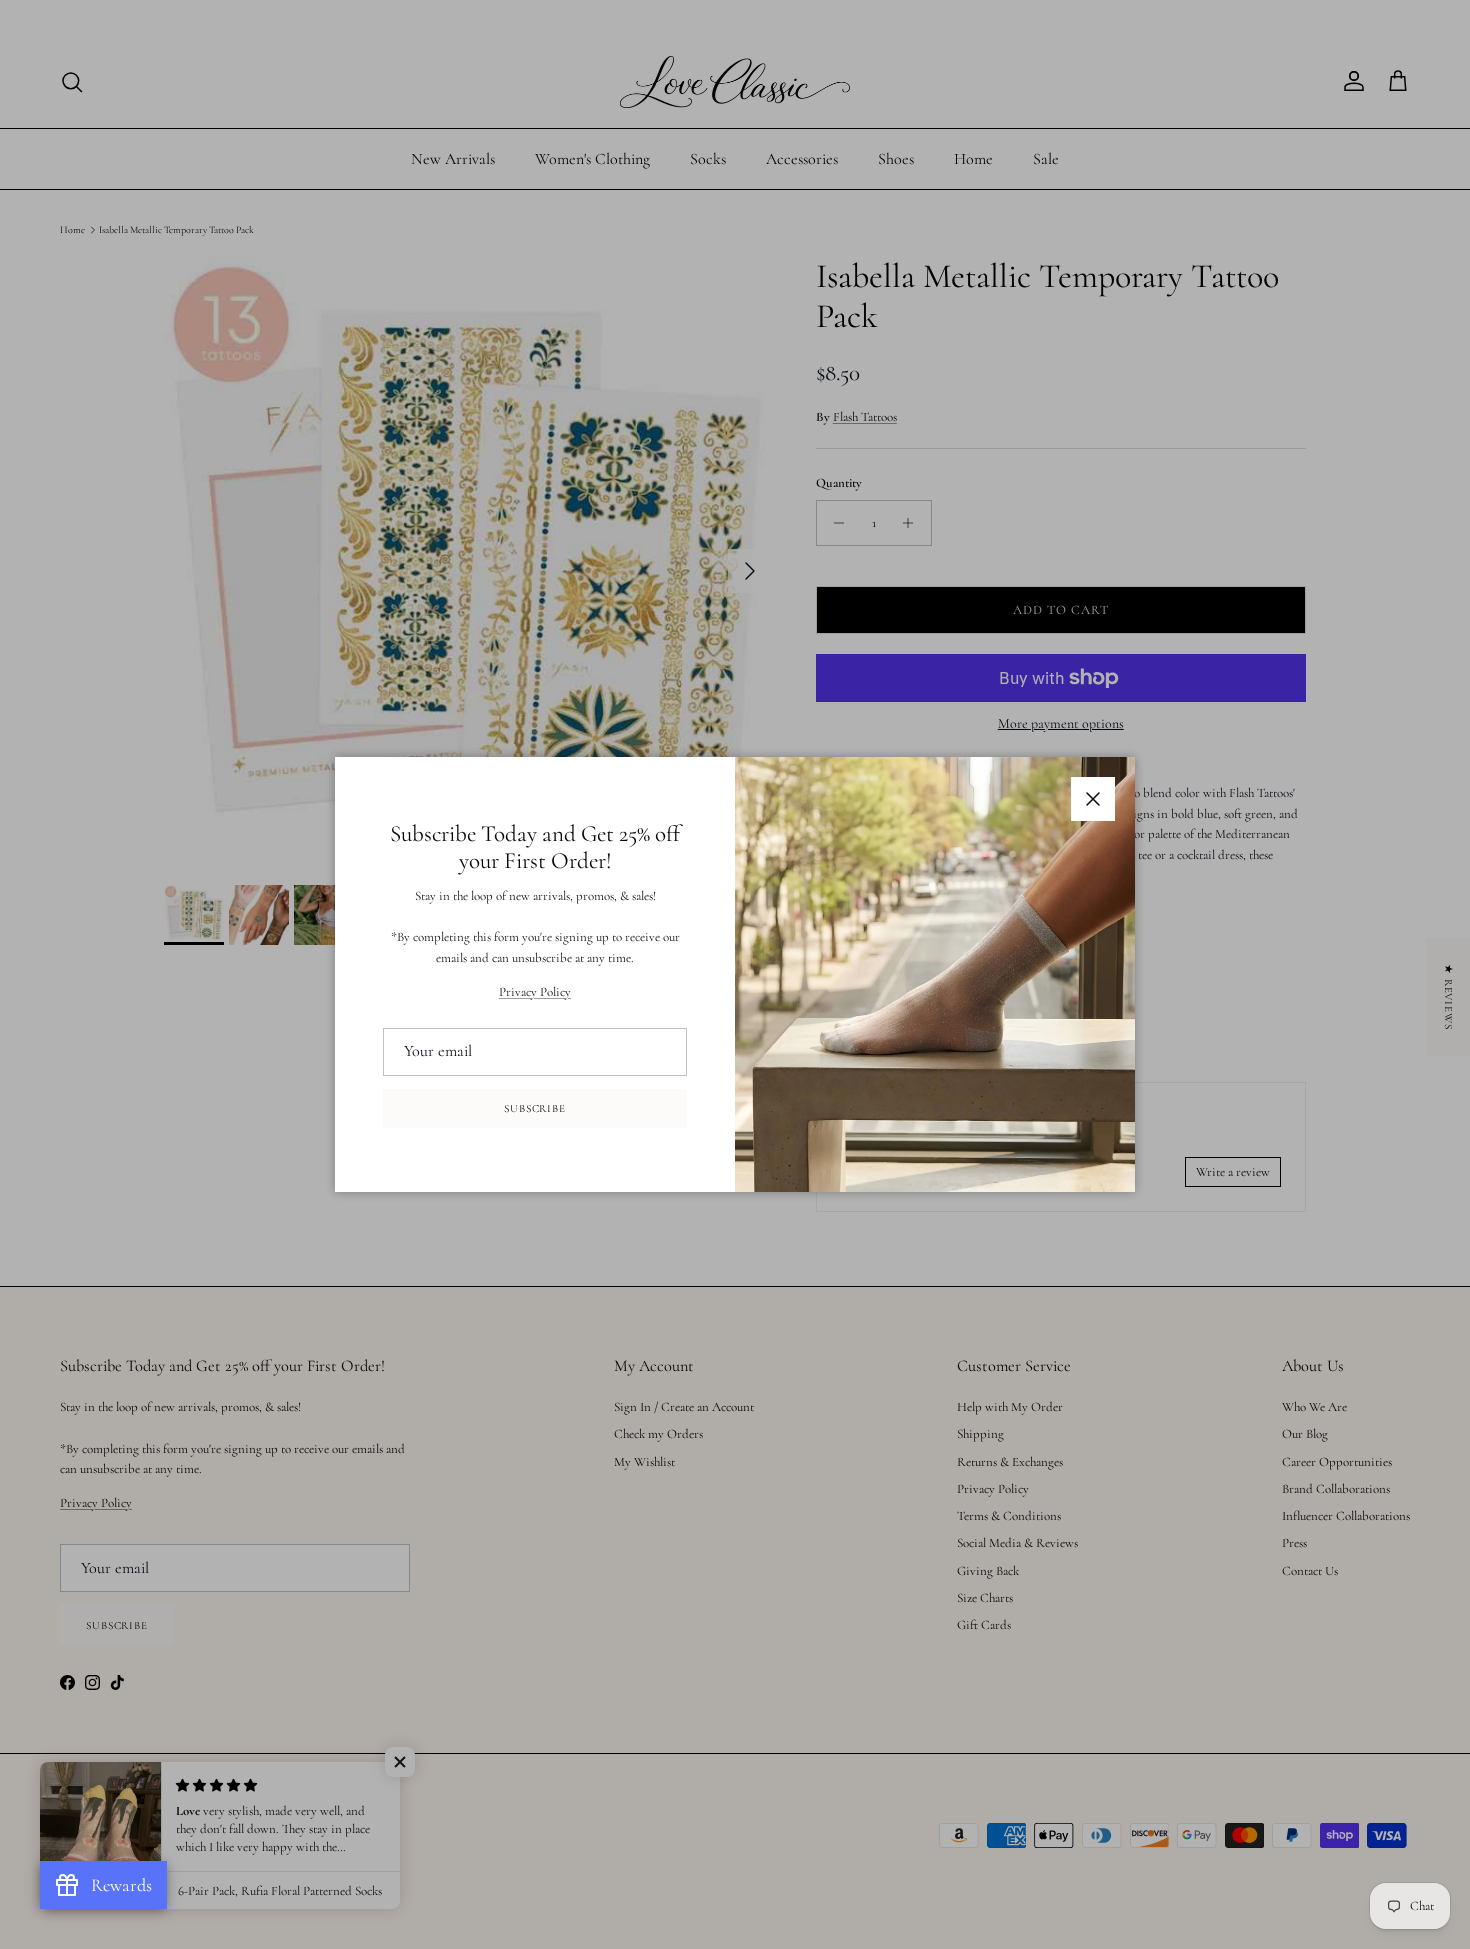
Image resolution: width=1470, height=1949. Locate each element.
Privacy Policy (535, 992)
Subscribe (535, 1108)
